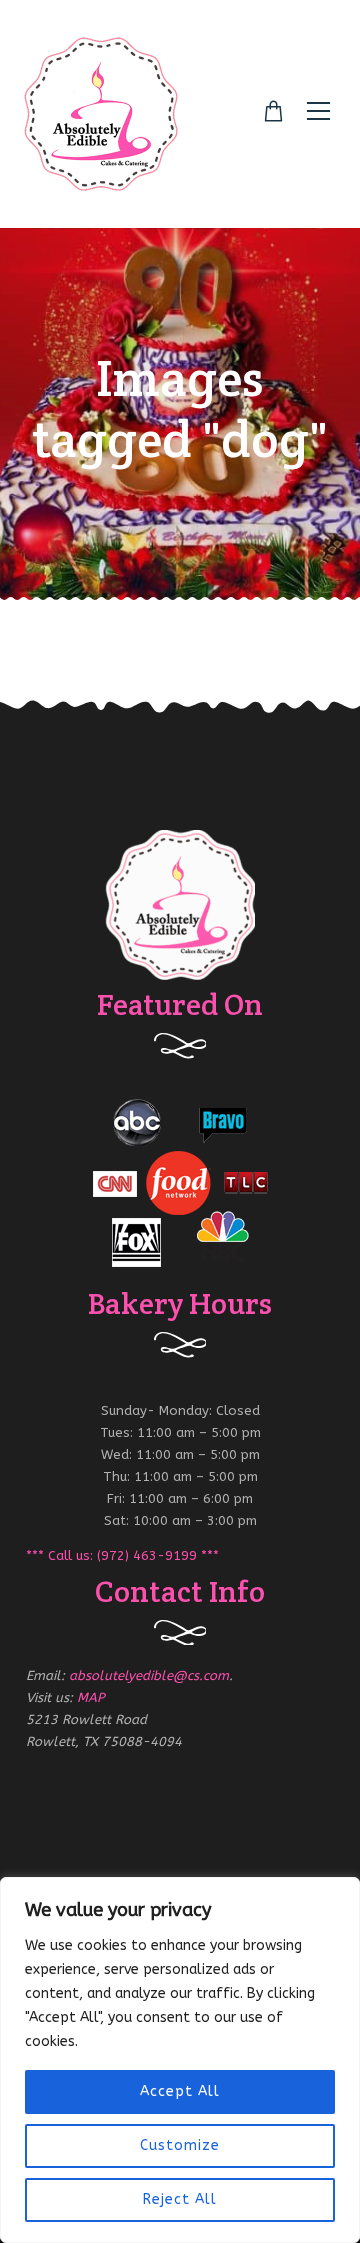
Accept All (180, 2091)
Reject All (180, 2199)
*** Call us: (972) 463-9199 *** (122, 1555)
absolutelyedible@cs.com (149, 1675)
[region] (180, 2060)
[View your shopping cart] (273, 112)
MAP (91, 1697)
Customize (180, 2145)
